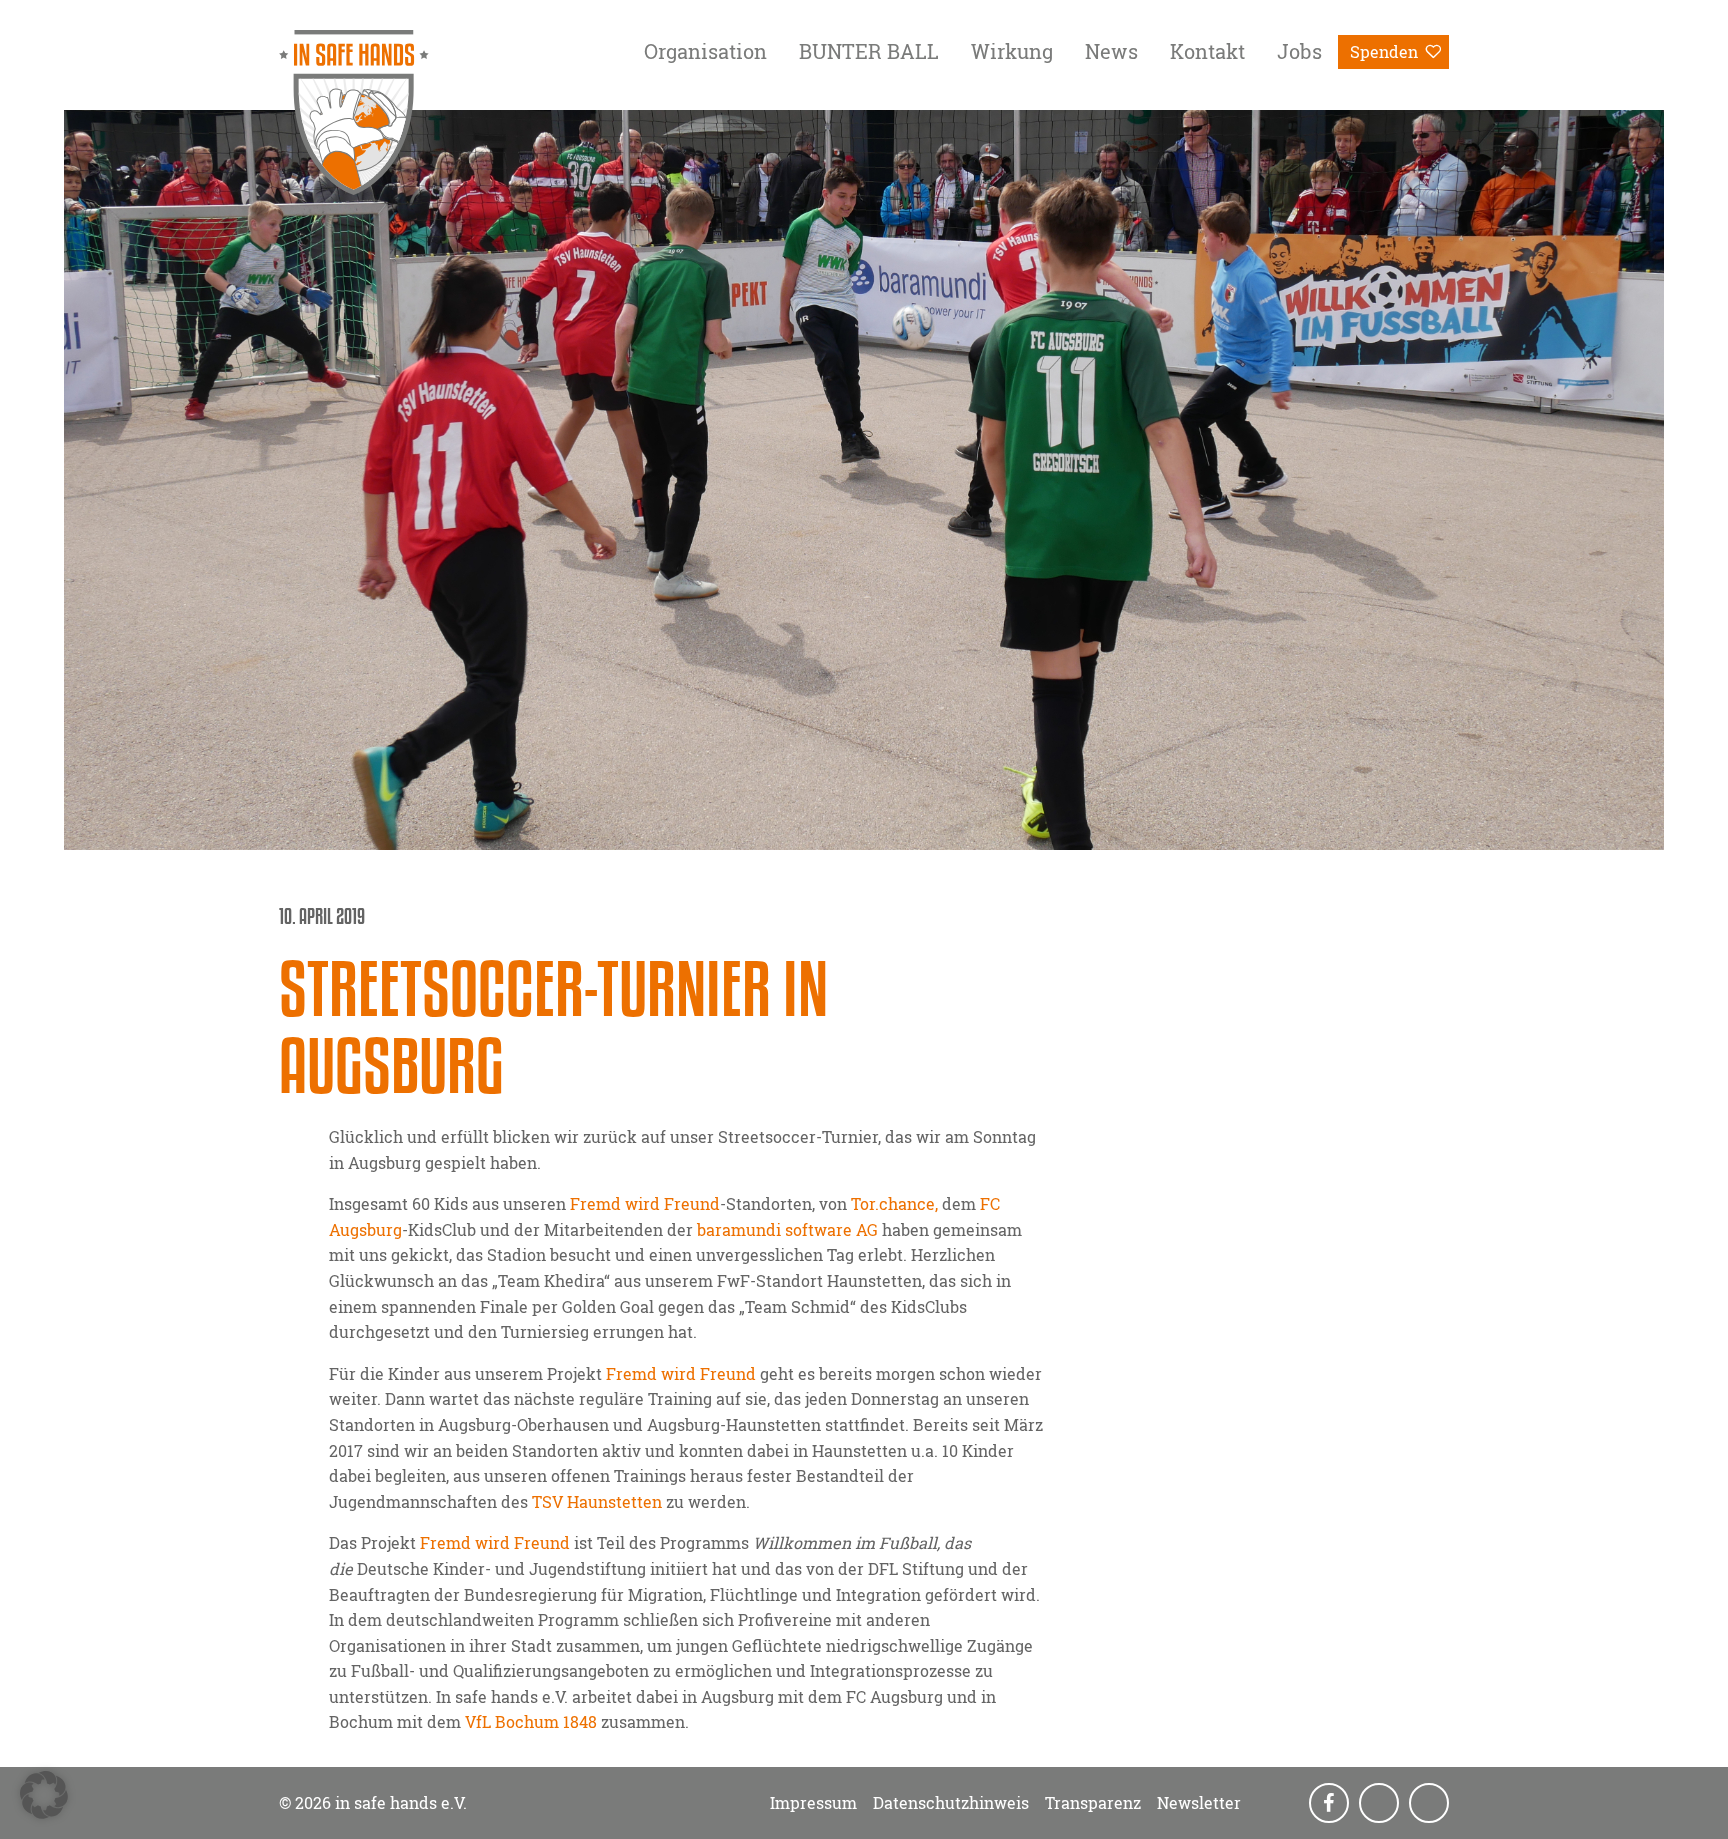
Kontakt (1207, 51)
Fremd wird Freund (681, 1373)
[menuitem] (705, 55)
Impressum (813, 1803)
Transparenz (1093, 1803)
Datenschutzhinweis (951, 1803)
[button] (44, 1795)
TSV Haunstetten (597, 1501)
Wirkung (1012, 51)
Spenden (1384, 51)
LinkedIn (1431, 1804)
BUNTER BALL (869, 51)
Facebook (1331, 1804)
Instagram (1381, 1804)
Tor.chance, (894, 1203)
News (1111, 51)
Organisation (705, 51)
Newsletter (1199, 1803)
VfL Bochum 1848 (531, 1721)
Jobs (1299, 51)
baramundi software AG (787, 1229)
